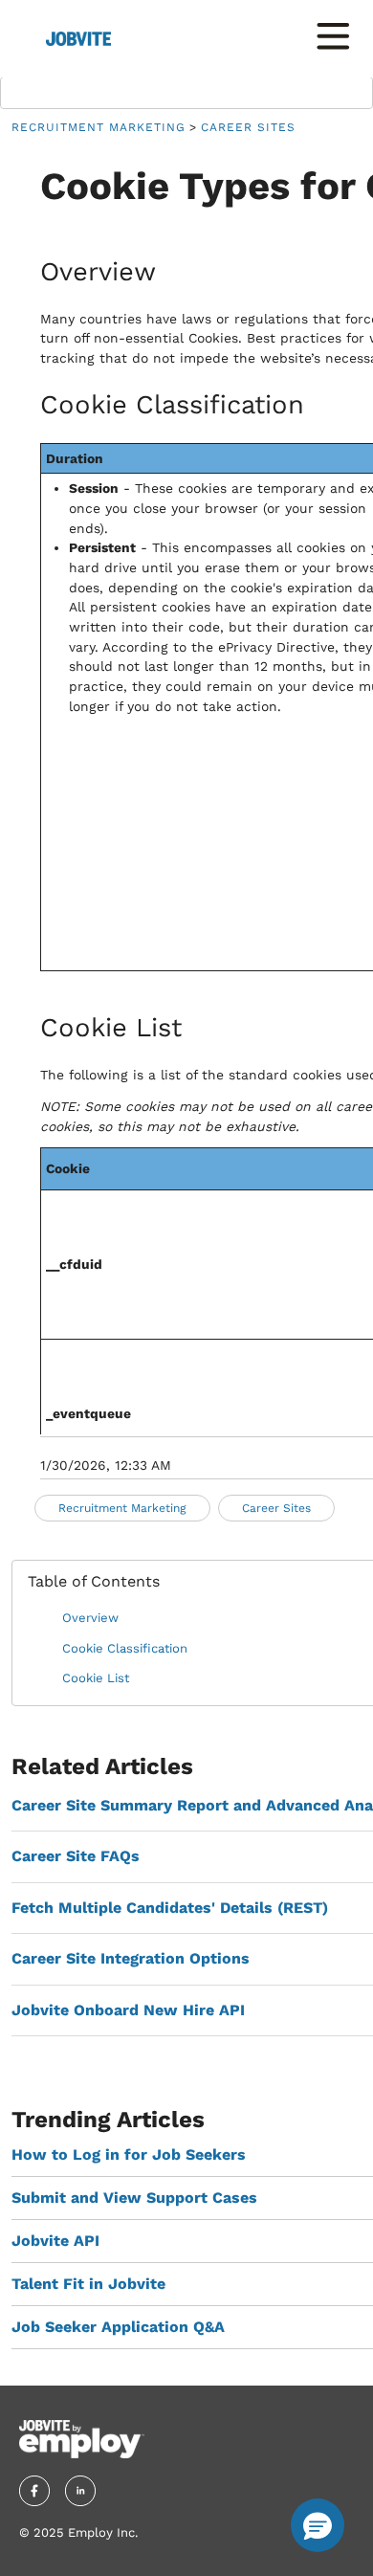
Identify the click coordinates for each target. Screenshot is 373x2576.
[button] (318, 2525)
